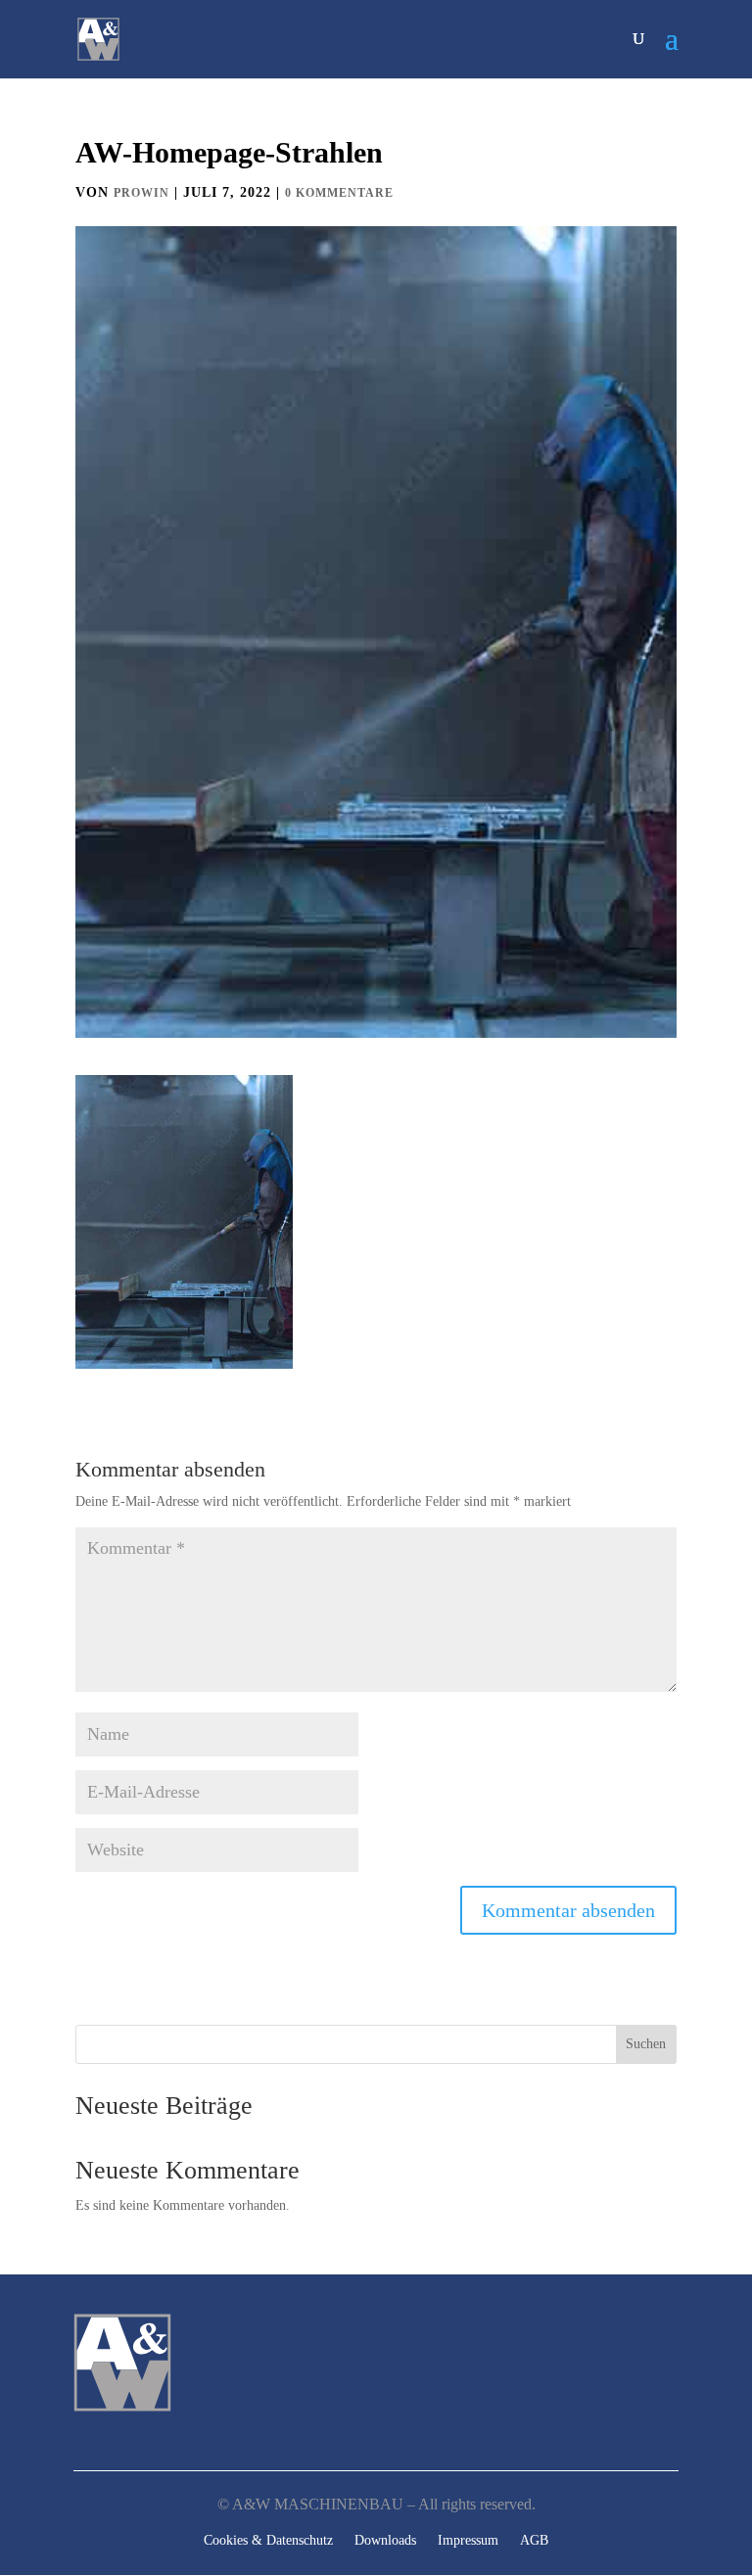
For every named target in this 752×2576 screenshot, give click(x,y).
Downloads (385, 2541)
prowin (141, 193)
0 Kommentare (339, 193)
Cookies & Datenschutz (268, 2541)
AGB (534, 2541)
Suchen (646, 2044)
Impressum (468, 2541)
